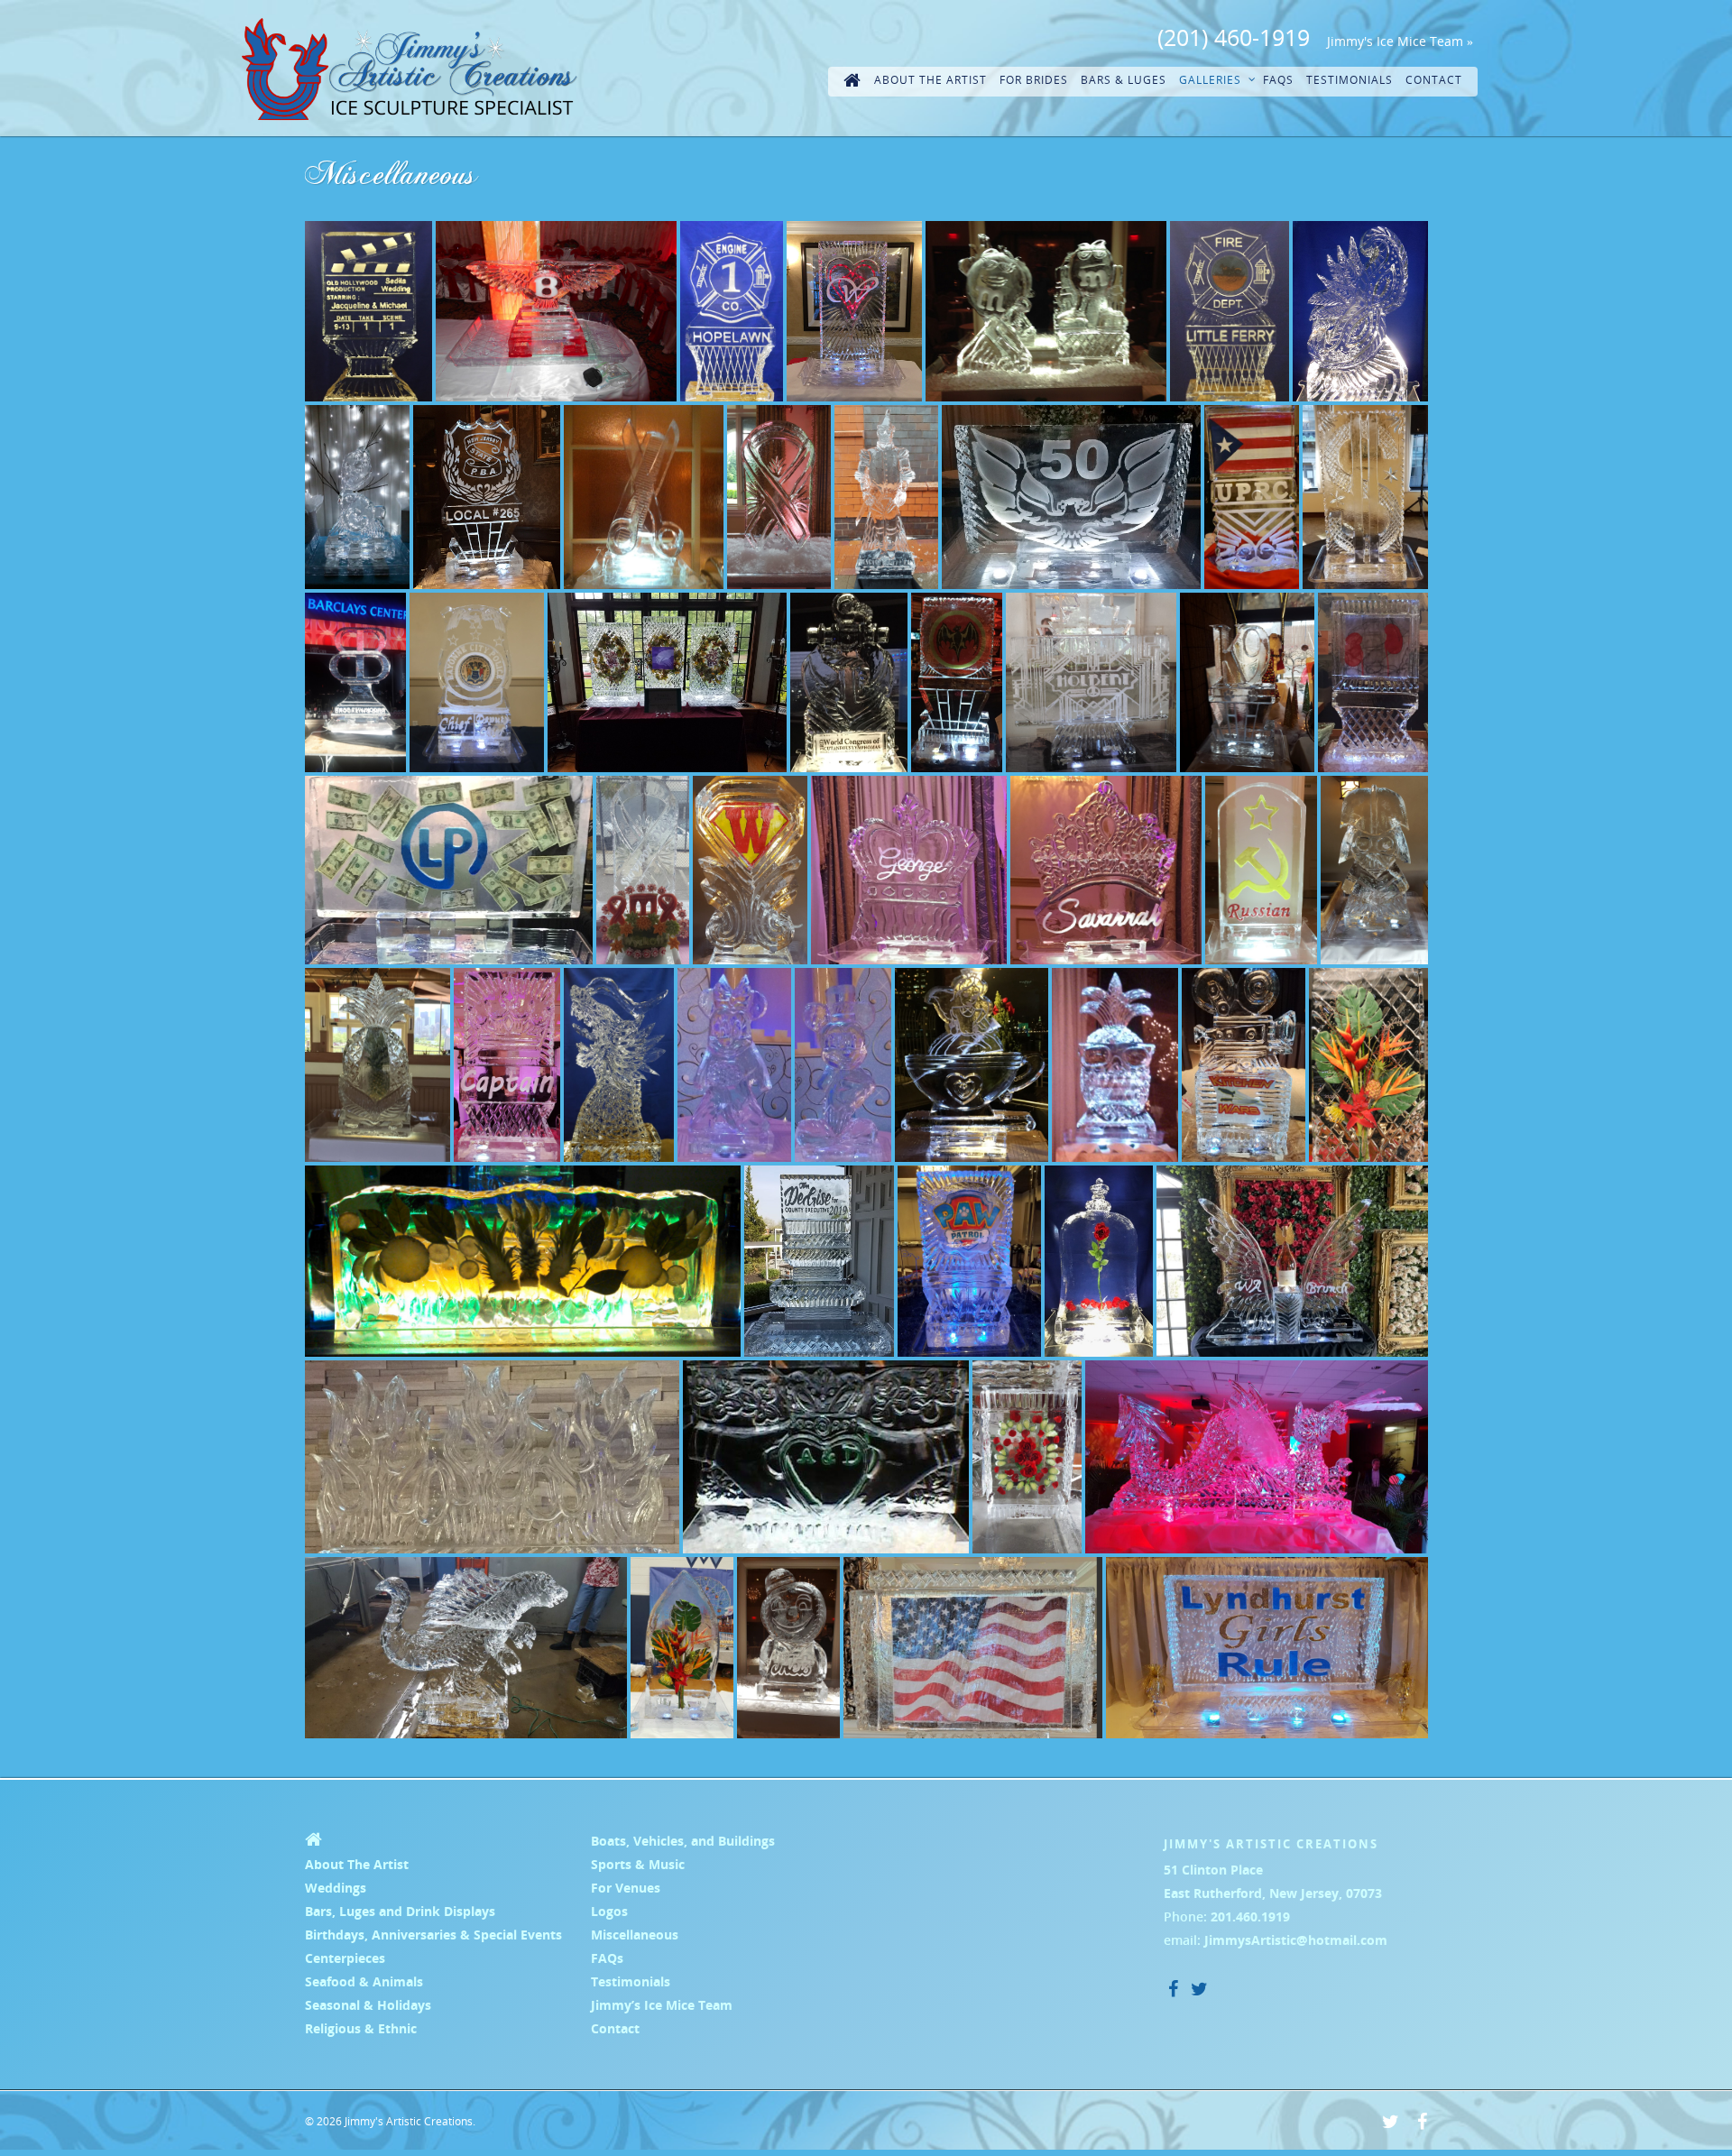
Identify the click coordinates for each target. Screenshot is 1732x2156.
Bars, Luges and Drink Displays (400, 1911)
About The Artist (930, 80)
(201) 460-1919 (1234, 37)
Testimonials (1350, 80)
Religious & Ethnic (361, 2028)
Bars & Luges (1124, 80)
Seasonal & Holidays (368, 2005)
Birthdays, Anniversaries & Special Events (433, 1935)
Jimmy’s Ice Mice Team (662, 2005)
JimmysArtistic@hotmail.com (1296, 1940)
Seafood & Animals (364, 1981)
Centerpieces (345, 1958)
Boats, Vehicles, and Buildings (683, 1841)
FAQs (1278, 80)
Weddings (336, 1888)
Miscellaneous (635, 1935)
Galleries (1210, 80)
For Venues (626, 1888)
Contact (1434, 80)
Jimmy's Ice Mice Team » (1400, 41)
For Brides (1034, 80)
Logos (609, 1911)
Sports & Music (638, 1864)
